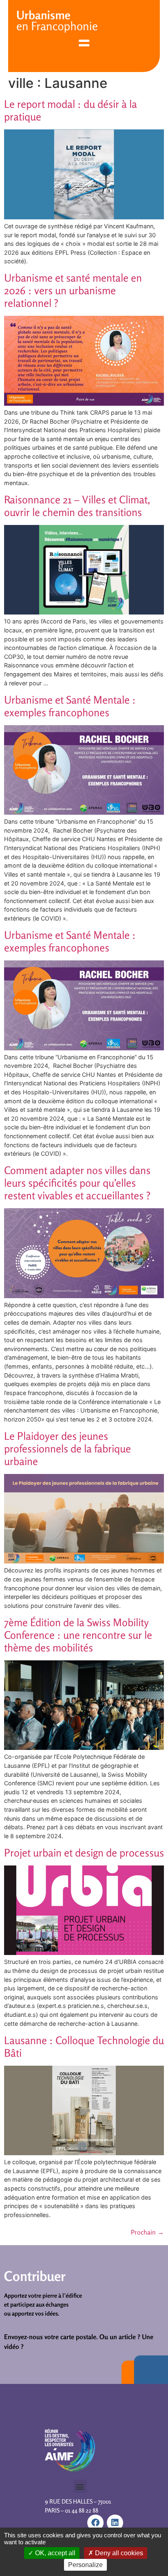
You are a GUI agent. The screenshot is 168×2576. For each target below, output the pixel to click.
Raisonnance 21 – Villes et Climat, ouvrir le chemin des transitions (77, 506)
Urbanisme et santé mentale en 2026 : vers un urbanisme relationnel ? (73, 290)
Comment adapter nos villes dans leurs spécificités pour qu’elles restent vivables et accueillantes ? (77, 1183)
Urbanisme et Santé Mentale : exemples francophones (70, 706)
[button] (80, 2486)
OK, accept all (54, 2553)
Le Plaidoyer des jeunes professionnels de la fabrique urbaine (67, 1449)
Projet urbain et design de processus (84, 1853)
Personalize (85, 2565)
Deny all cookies (118, 2553)
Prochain (147, 2232)
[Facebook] (95, 2523)
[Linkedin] (115, 2523)
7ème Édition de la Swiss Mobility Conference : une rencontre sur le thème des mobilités (78, 1635)
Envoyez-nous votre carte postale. (51, 2337)
